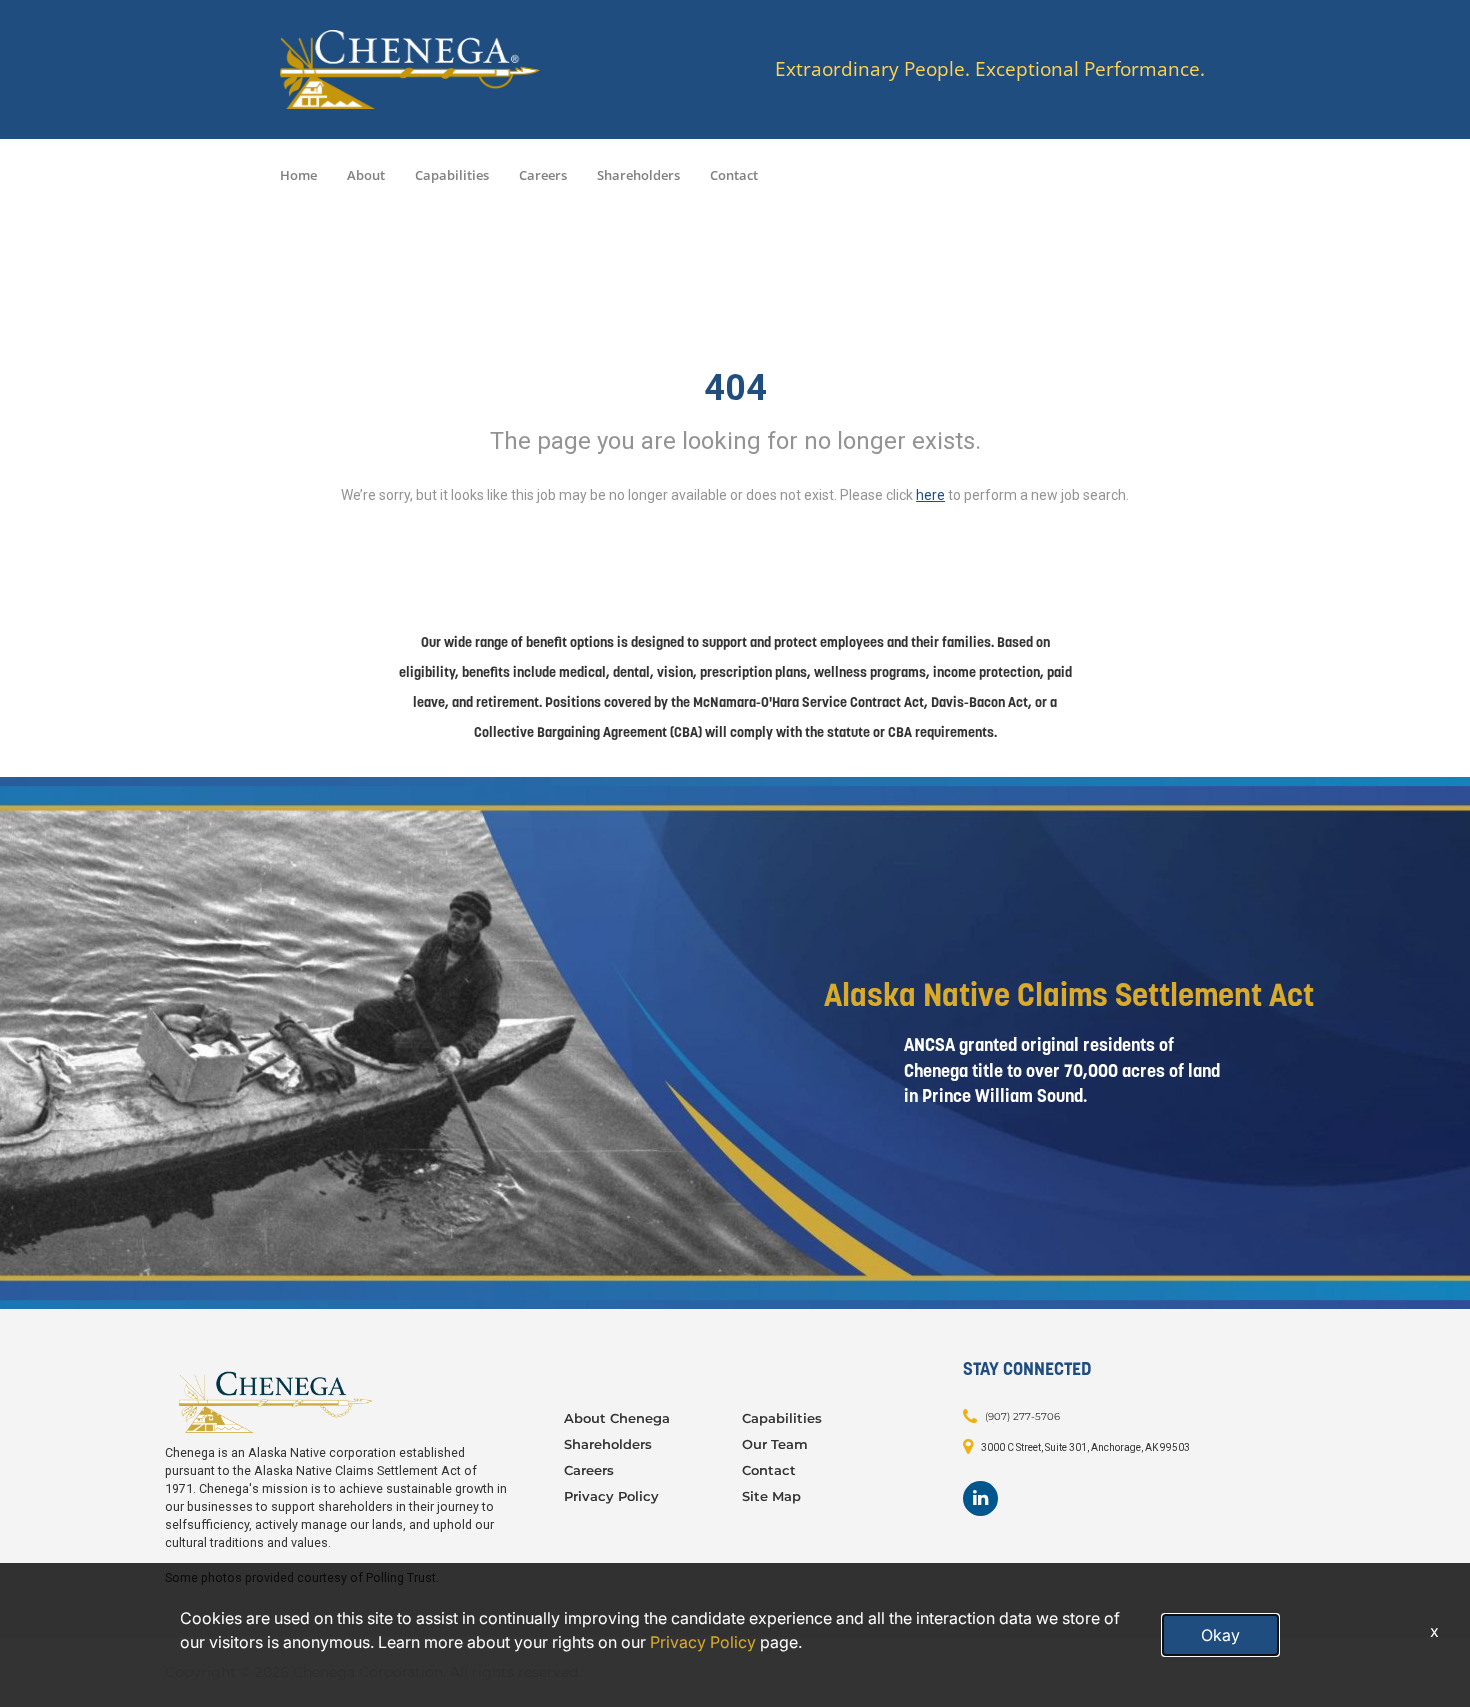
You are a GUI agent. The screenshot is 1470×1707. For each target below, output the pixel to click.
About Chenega (617, 1418)
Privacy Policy (611, 1496)
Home (298, 175)
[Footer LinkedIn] (980, 1498)
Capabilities (452, 175)
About (366, 175)
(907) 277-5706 (1022, 1416)
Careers (543, 175)
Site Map (771, 1496)
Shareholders (638, 175)
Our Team (775, 1444)
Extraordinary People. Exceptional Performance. (990, 69)
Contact (734, 175)
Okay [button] (1220, 1635)
